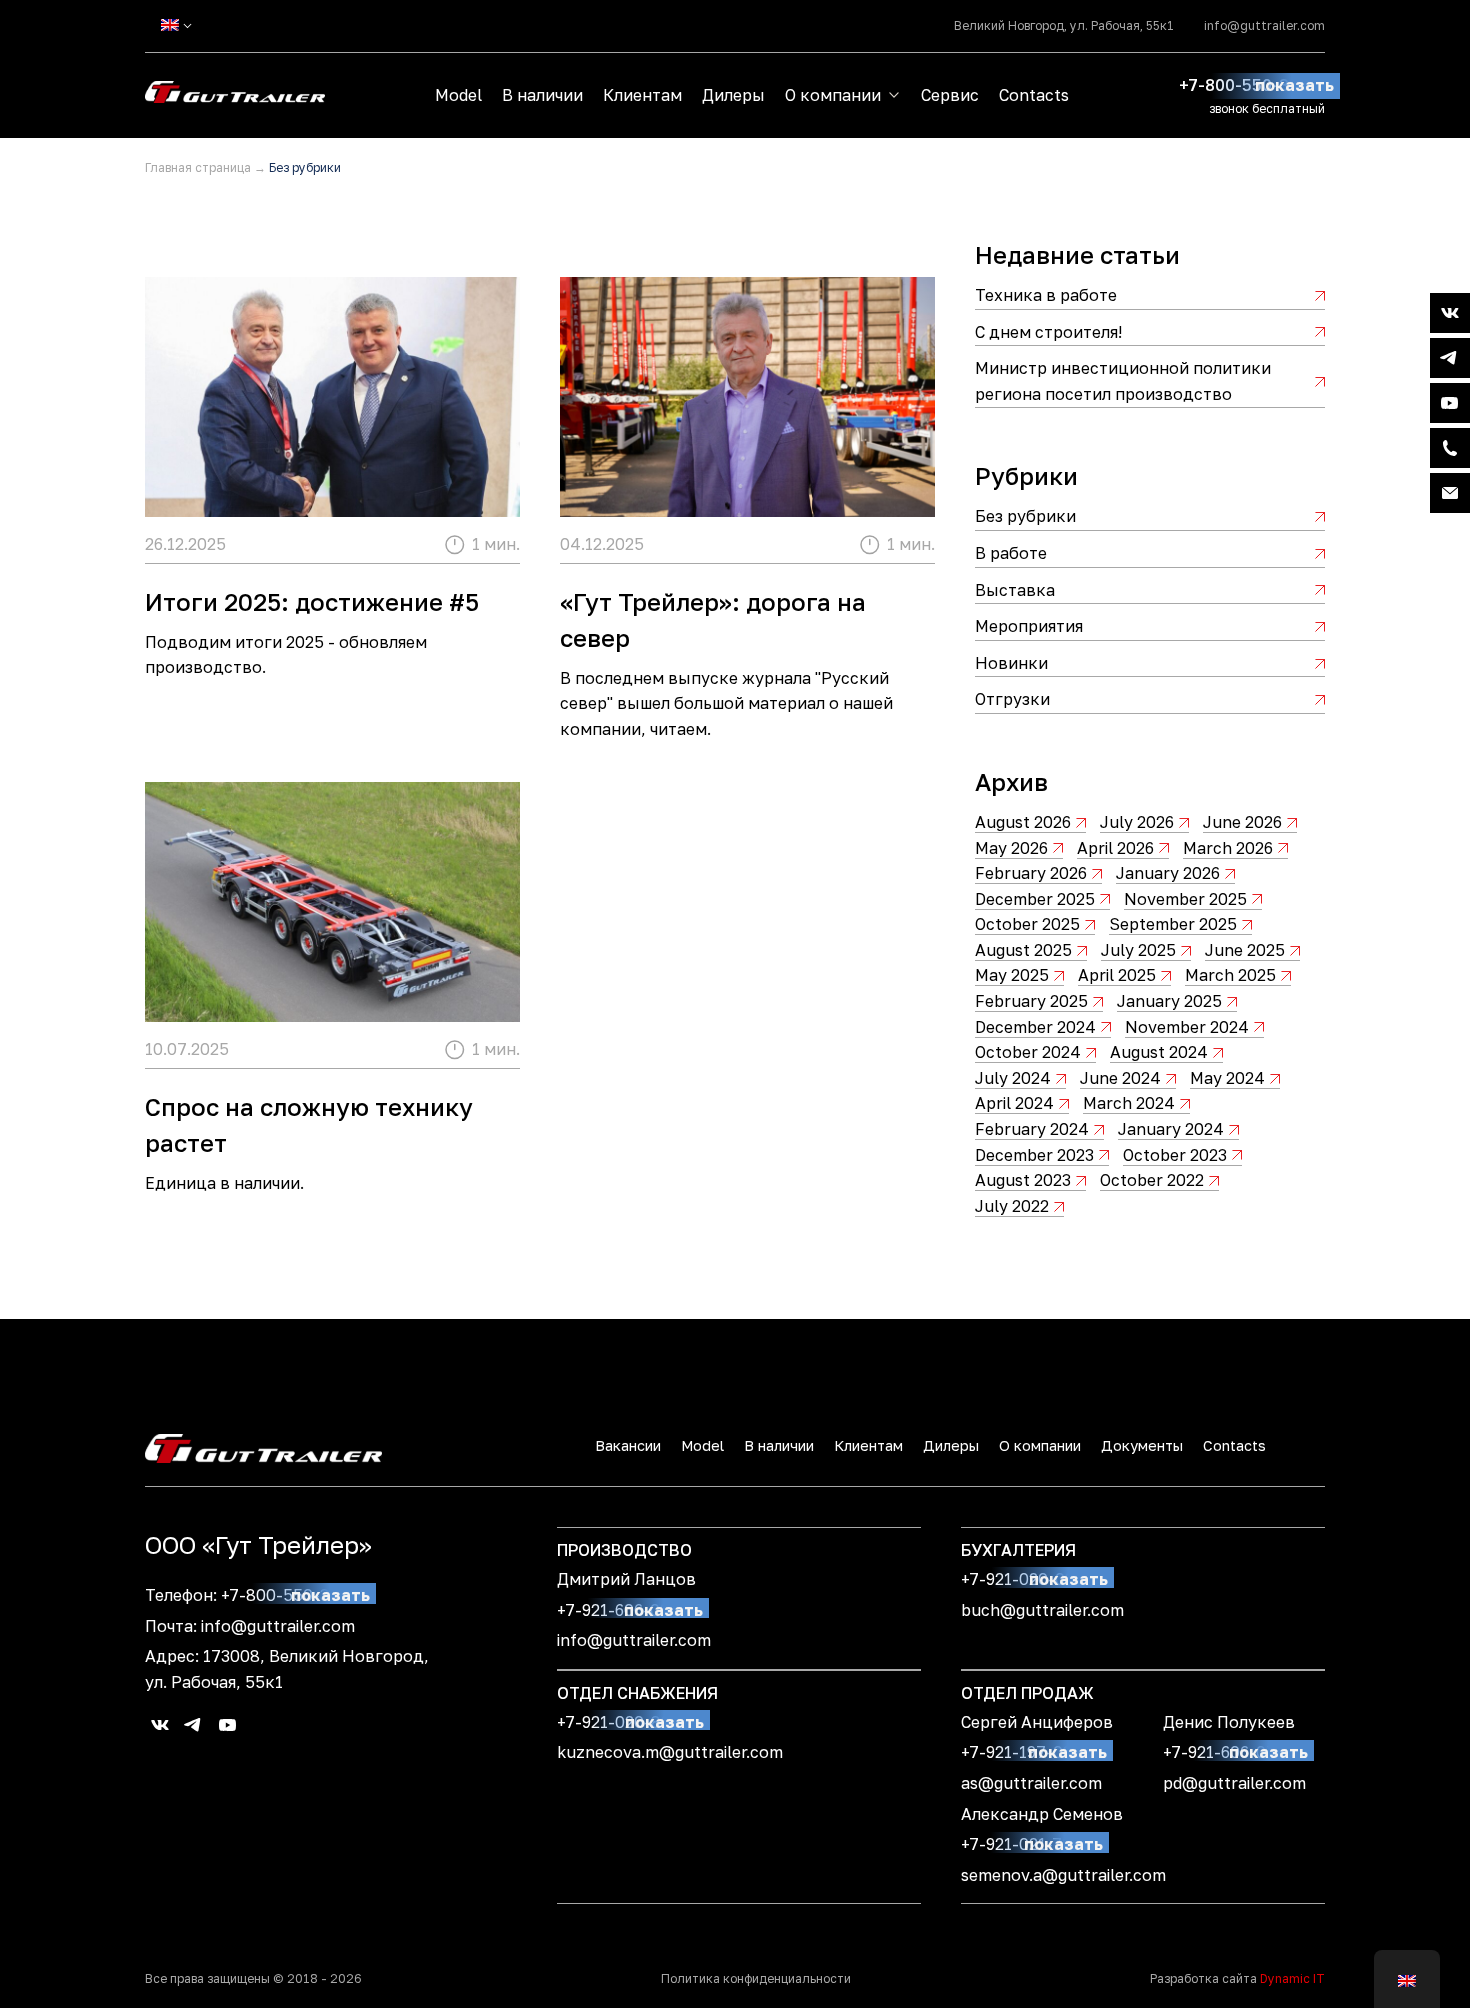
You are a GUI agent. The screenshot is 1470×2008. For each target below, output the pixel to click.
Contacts (1034, 95)
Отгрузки (1012, 699)
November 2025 (1185, 899)
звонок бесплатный (1267, 108)
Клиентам (642, 95)
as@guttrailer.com (1031, 1783)
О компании (833, 95)
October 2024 (1028, 1052)
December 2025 (1035, 899)
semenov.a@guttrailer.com (1063, 1875)
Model (458, 95)
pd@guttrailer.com (1234, 1783)
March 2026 (1228, 848)
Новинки (1011, 663)
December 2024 (1035, 1027)
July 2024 (1013, 1078)
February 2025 (1031, 1001)
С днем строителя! (1048, 332)
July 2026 (1137, 822)
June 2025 (1245, 950)
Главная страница (198, 167)
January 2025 (1169, 1001)
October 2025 (1027, 924)
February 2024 (1032, 1129)
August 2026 (1023, 822)
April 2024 (1014, 1103)
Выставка (1015, 590)
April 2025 (1117, 975)
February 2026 (1031, 873)
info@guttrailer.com (1264, 25)
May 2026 (1011, 848)
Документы (1142, 1445)
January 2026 (1168, 873)
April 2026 (1115, 848)
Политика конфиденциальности (756, 1978)
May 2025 (1012, 975)
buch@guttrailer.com (1042, 1610)
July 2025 (1138, 950)
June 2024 (1120, 1078)
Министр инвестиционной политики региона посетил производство (1123, 381)
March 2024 (1129, 1103)
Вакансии (628, 1445)
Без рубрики (1025, 516)
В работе (1011, 553)
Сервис (950, 95)
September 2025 (1173, 924)
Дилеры (733, 95)
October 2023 (1175, 1155)
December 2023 (1034, 1155)
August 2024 (1159, 1052)
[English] (170, 25)
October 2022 (1152, 1180)
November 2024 (1187, 1027)
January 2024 (1171, 1129)
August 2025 (1023, 950)
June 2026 (1242, 822)
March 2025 (1230, 975)
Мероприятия (1029, 626)
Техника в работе (1046, 295)
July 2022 (1012, 1206)
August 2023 (1023, 1180)
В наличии (542, 95)
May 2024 (1227, 1078)
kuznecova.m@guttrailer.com (670, 1752)
